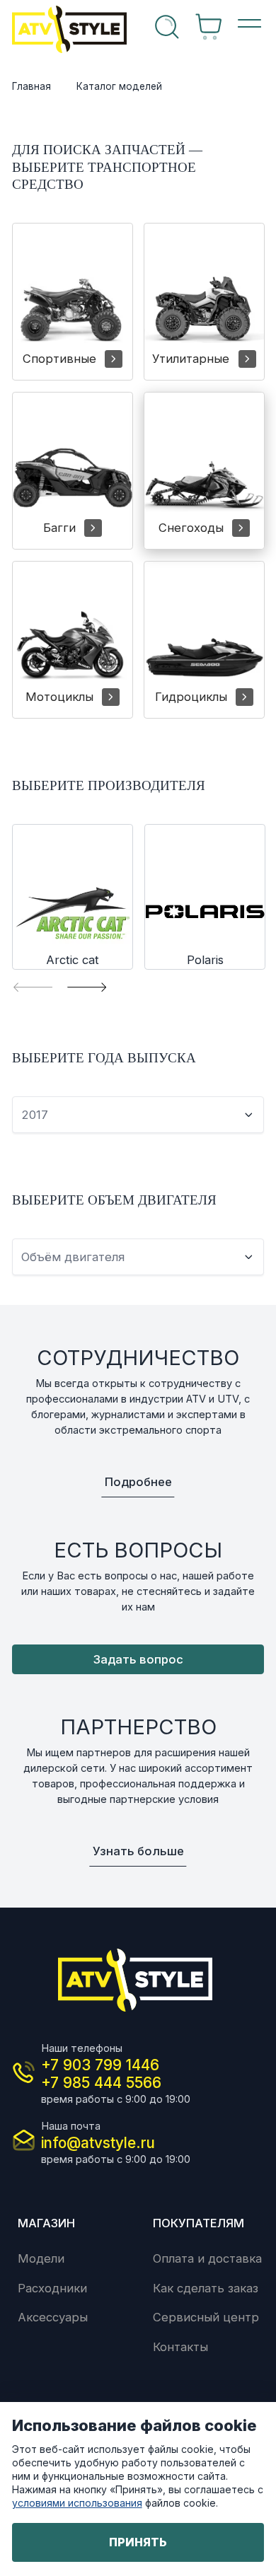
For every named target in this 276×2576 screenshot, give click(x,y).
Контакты (180, 2347)
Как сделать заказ (206, 2288)
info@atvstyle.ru (98, 2143)
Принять (138, 2542)
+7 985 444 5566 (101, 2083)
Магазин (46, 2223)
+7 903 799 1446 (100, 2065)
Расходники (52, 2288)
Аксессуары (53, 2317)
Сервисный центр (206, 2317)
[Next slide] (87, 987)
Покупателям (199, 2223)
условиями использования (77, 2503)
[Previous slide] (33, 987)
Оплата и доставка (207, 2258)
